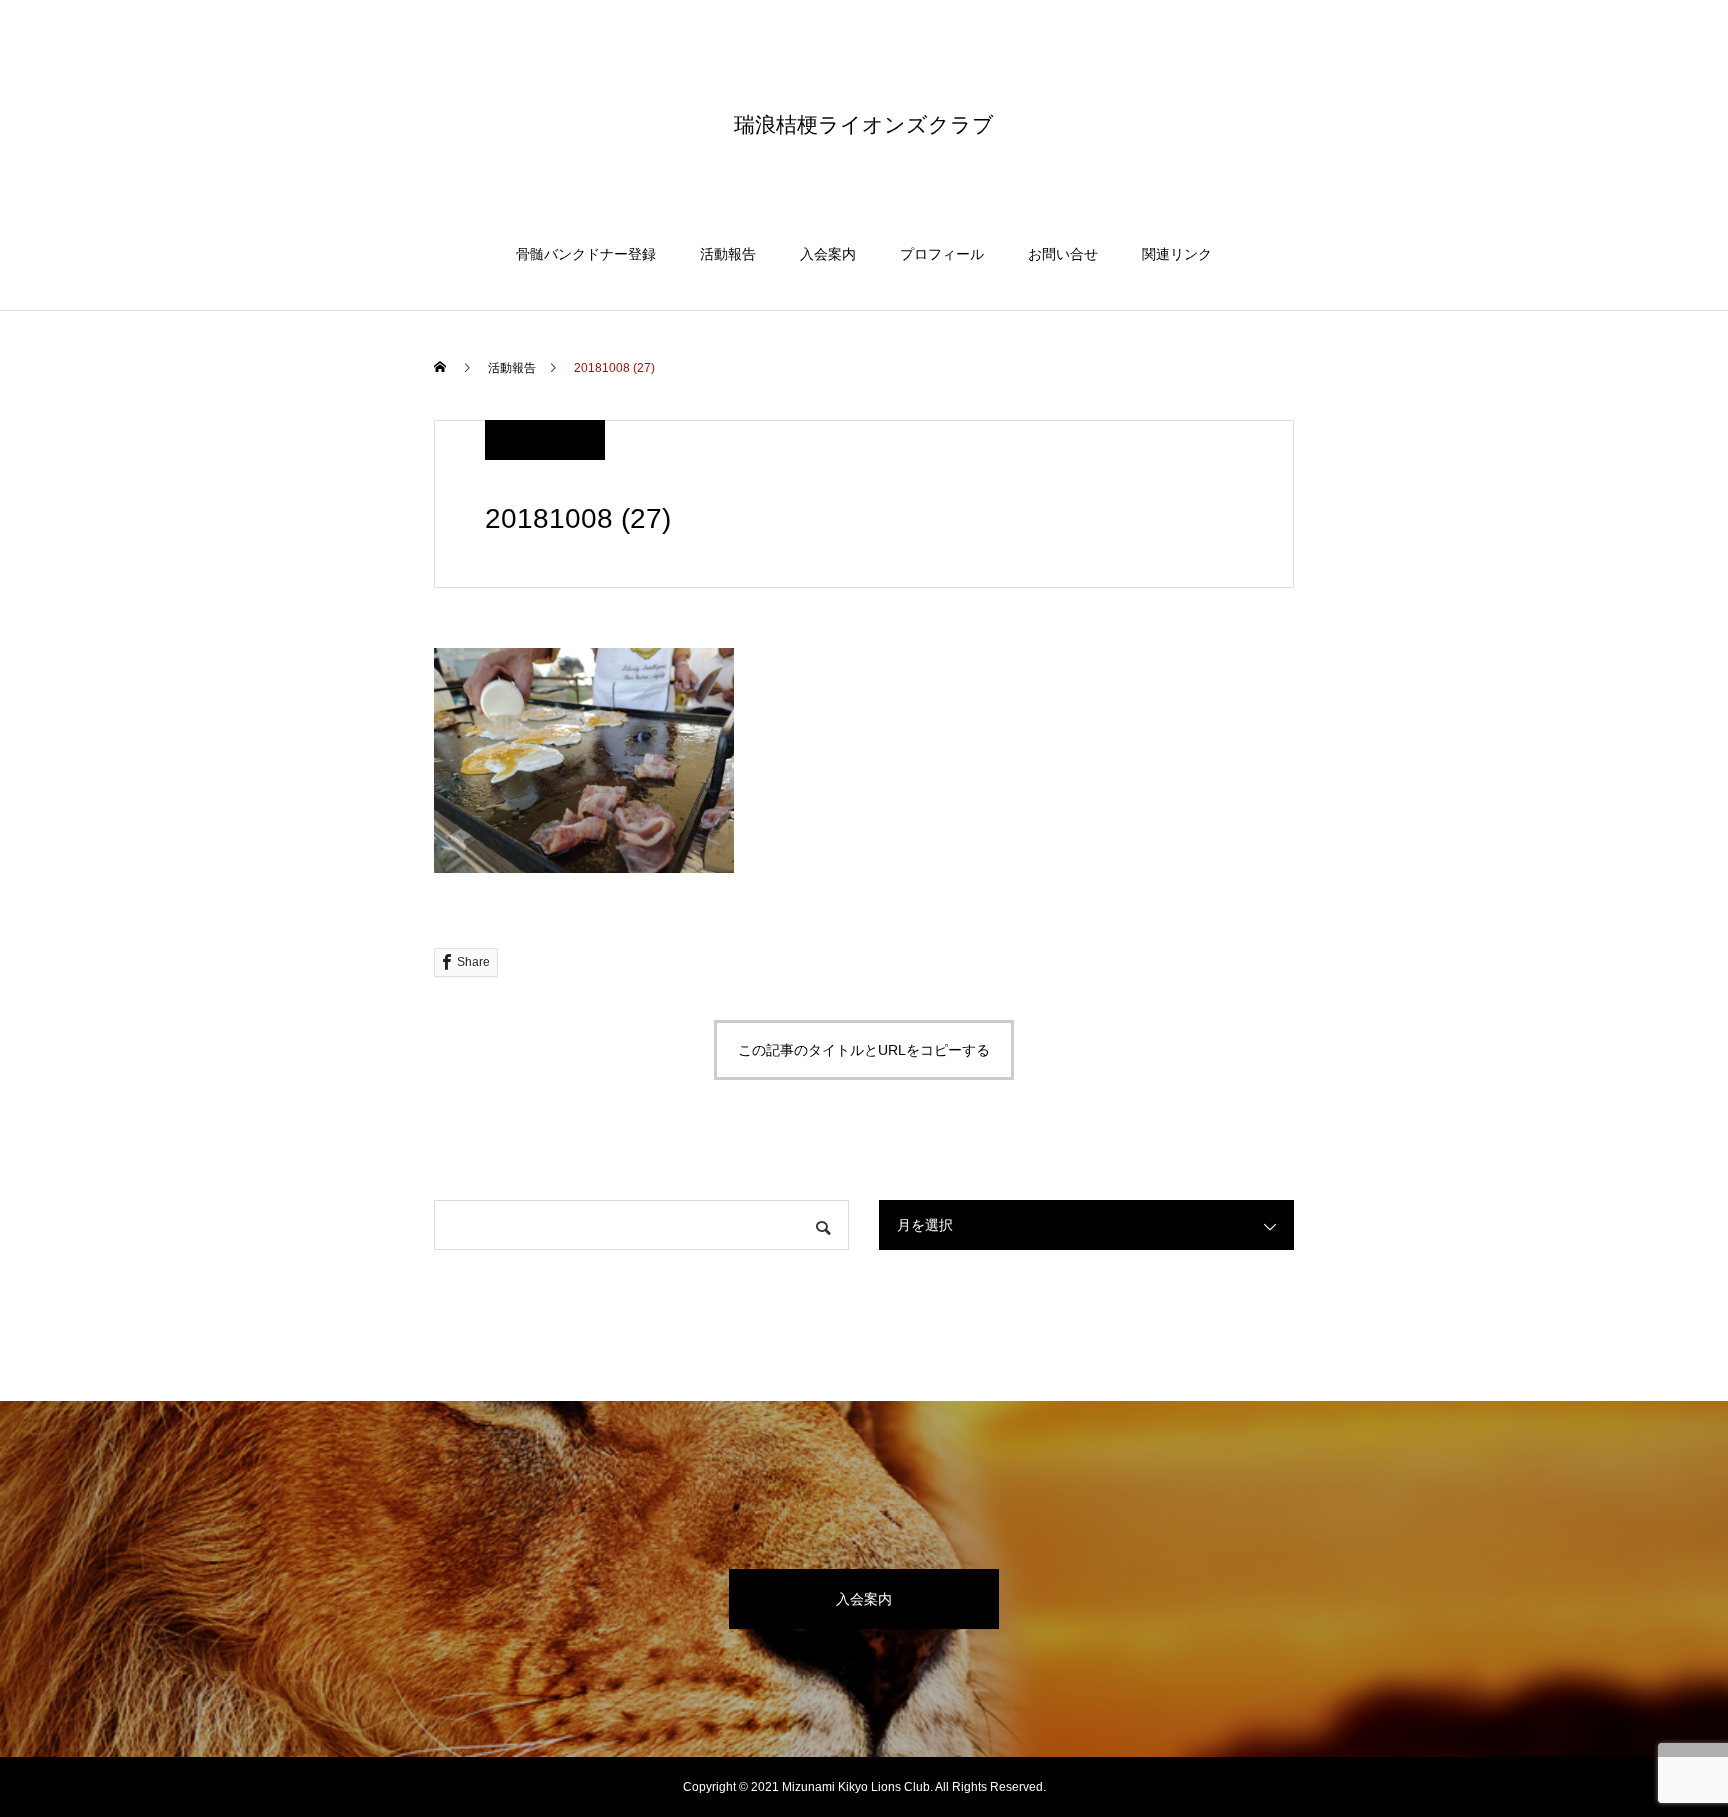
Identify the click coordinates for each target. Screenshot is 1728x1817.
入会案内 (828, 254)
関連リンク (1177, 254)
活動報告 (728, 254)
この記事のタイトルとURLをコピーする (864, 1050)
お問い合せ (1063, 254)
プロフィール (942, 254)
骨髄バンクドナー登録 (586, 254)
